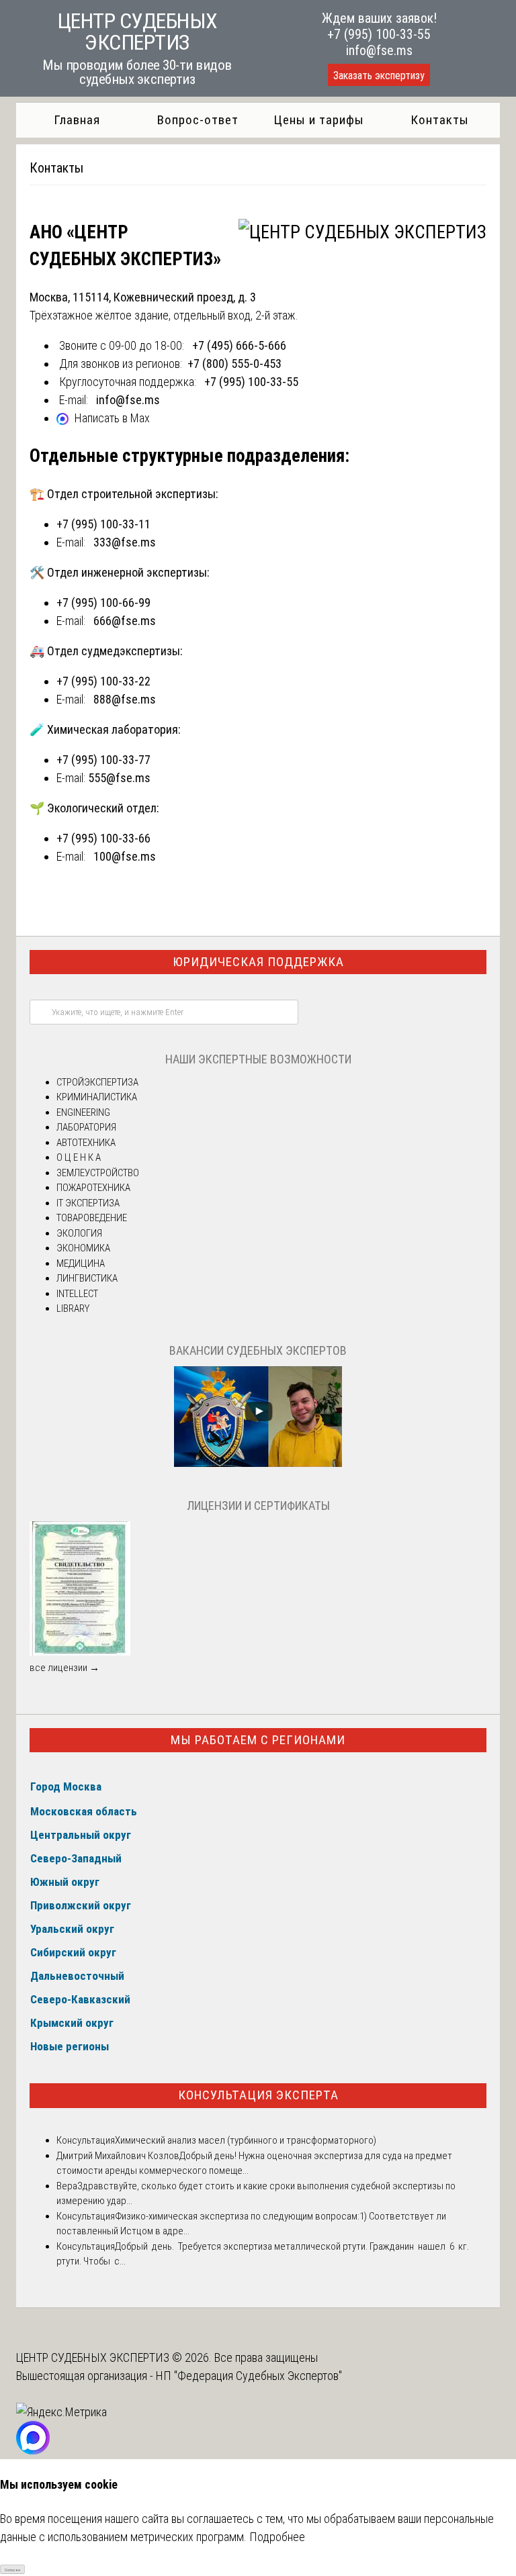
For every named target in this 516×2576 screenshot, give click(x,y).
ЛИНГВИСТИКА (87, 1278)
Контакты (440, 120)
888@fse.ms (125, 699)
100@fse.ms (125, 856)
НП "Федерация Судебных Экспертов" (249, 2376)
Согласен (12, 2570)
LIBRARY (73, 1308)
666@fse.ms (125, 621)
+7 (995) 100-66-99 (103, 603)
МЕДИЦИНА (81, 1263)
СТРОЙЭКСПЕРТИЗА (97, 1082)
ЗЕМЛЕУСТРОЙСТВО (98, 1173)
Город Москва (66, 1786)
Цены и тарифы (319, 120)
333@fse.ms (125, 542)
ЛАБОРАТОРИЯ (86, 1127)
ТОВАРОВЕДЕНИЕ (92, 1218)
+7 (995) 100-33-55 (379, 34)
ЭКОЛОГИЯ (79, 1233)
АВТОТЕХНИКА (86, 1143)
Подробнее (277, 2537)
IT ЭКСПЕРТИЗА (88, 1203)
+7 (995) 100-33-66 (103, 838)
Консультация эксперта (258, 2095)
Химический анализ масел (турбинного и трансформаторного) (246, 2140)
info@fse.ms (379, 50)
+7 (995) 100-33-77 (103, 760)
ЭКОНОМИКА (83, 1248)
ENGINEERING (83, 1112)
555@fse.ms (119, 778)
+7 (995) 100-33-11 (103, 524)
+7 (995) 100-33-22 (103, 681)
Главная (77, 120)
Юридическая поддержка (258, 962)
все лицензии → (64, 1668)
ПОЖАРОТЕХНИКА (93, 1188)
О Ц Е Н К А (79, 1157)
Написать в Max (112, 418)
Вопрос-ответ (198, 120)
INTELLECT (77, 1294)
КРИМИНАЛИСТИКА (97, 1097)
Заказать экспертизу (379, 76)
